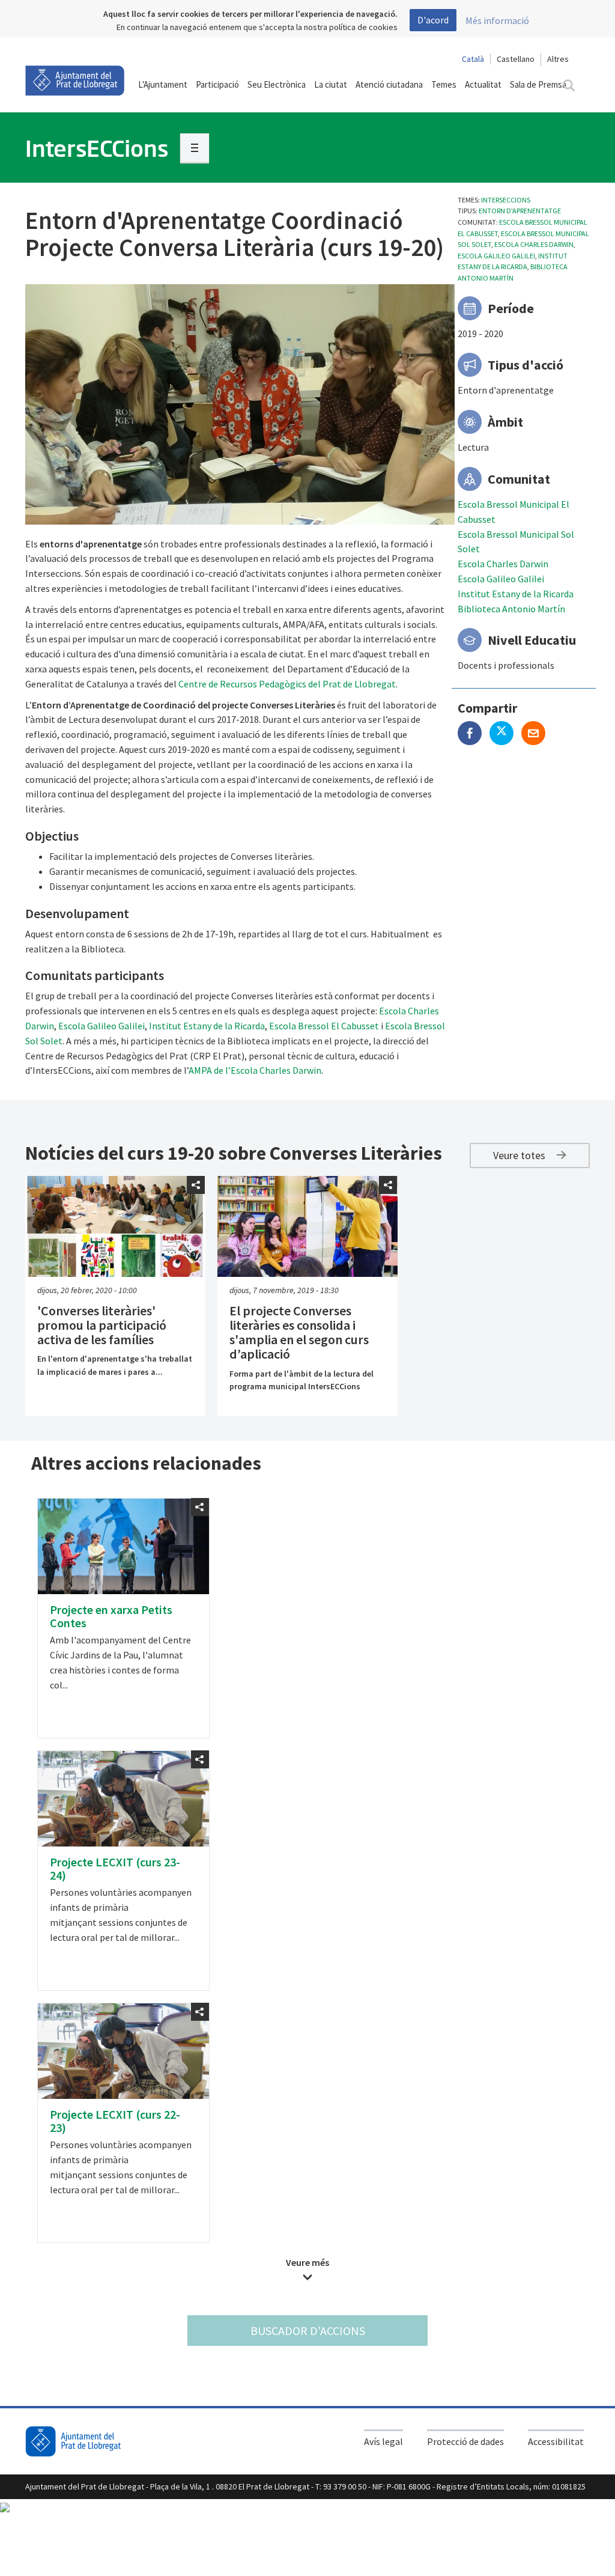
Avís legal (383, 2441)
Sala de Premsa (538, 84)
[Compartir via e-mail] (536, 734)
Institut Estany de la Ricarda (516, 594)
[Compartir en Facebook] (474, 734)
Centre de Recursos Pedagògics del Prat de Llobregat (287, 684)
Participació (217, 84)
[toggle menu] (195, 148)
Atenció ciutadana (389, 84)
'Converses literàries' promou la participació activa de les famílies (102, 1325)
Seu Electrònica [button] (277, 84)
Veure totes (520, 1155)
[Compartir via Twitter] (505, 734)
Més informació (497, 20)
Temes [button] (444, 84)
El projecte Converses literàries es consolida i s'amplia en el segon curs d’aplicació (299, 1332)
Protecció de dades (465, 2441)
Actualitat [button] (483, 84)
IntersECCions (506, 200)
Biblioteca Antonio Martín (511, 609)
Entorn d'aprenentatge (520, 211)
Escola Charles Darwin (534, 244)
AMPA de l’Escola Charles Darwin (255, 1070)
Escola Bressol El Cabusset (324, 1026)
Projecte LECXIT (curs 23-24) (115, 1868)
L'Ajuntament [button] (163, 84)
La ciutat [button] (331, 84)
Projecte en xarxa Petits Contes (111, 1616)
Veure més (307, 2262)
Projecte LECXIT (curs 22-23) (115, 2121)
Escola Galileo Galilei (496, 256)
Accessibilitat (556, 2441)
